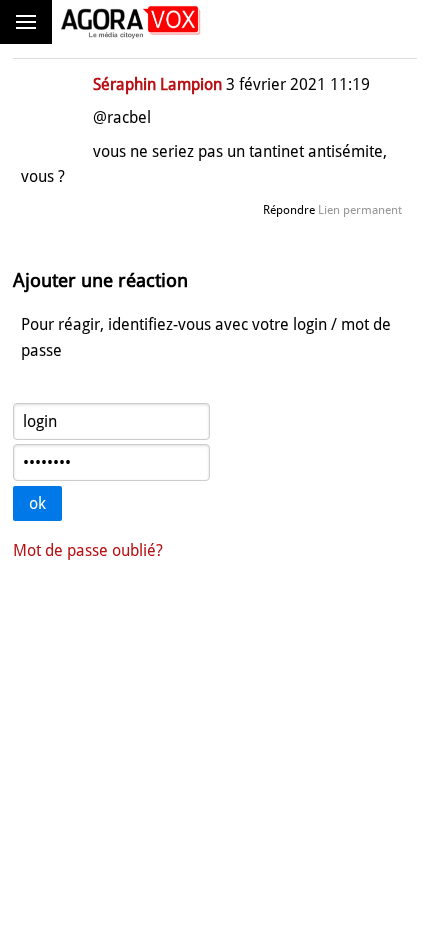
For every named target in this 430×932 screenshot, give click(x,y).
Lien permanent (360, 210)
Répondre (289, 210)
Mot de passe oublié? (88, 550)
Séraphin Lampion (157, 84)
